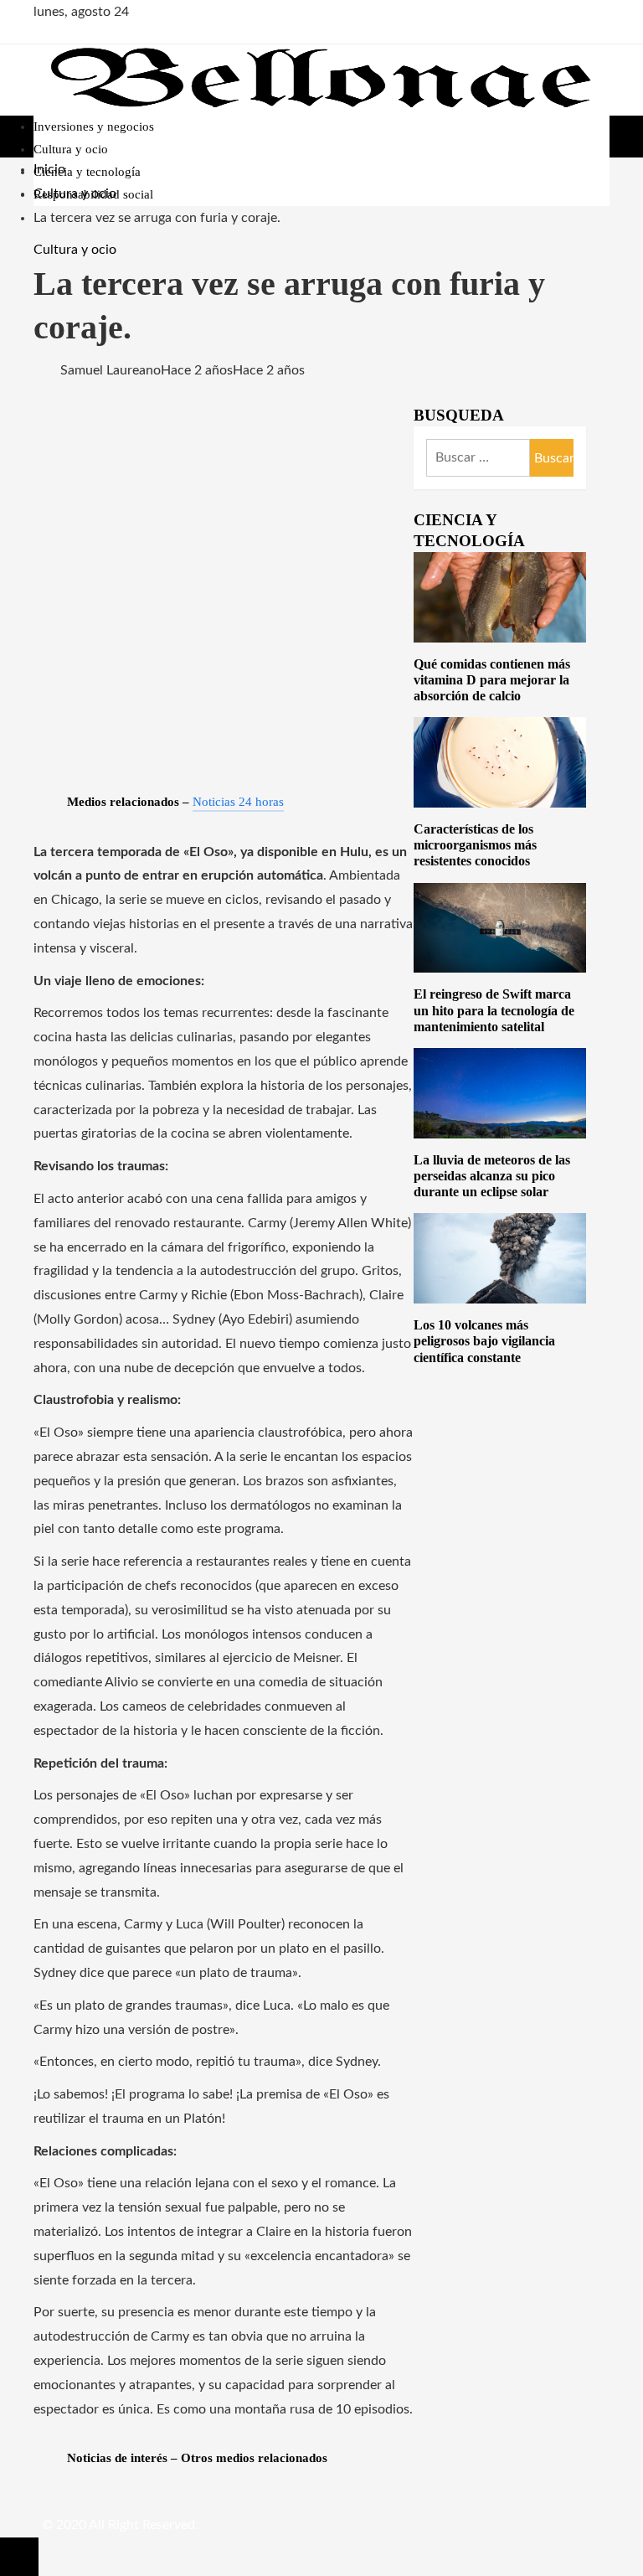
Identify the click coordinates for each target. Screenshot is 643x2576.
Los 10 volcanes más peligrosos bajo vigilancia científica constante (484, 1341)
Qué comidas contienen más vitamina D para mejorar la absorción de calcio (492, 680)
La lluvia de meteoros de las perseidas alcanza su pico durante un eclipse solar (492, 1176)
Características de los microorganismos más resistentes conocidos (475, 845)
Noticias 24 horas (238, 802)
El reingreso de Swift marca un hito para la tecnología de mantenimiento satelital (494, 1010)
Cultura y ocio (75, 250)
